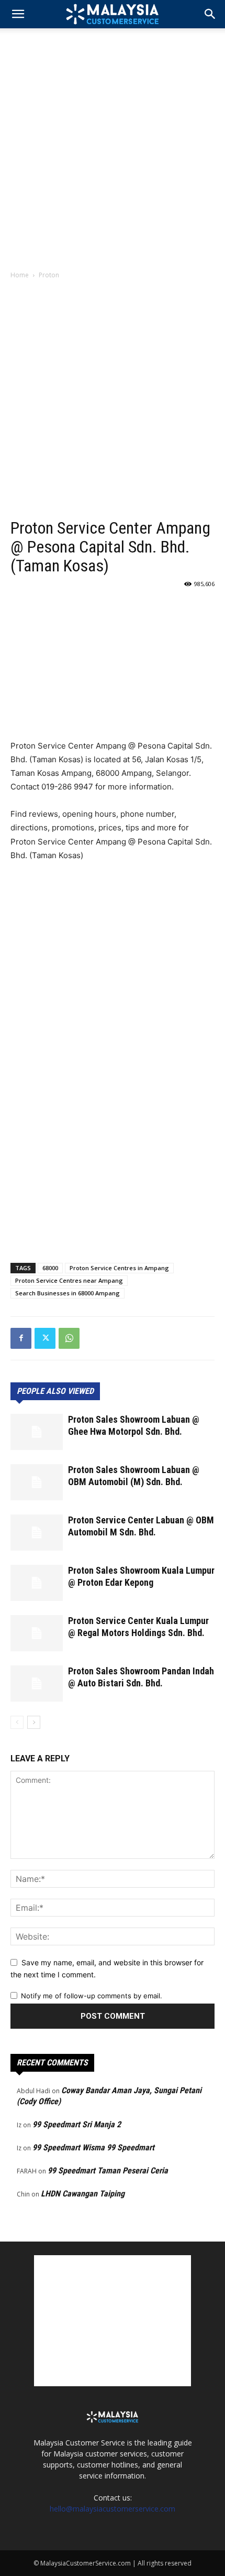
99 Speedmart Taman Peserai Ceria (108, 2171)
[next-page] (34, 1722)
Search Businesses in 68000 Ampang (67, 1293)
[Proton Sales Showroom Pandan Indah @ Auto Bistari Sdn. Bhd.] (37, 1684)
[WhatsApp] (69, 1338)
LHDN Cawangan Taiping (83, 2194)
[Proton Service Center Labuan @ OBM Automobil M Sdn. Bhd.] (37, 1533)
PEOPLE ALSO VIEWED (55, 1391)
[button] (210, 14)
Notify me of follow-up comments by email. (92, 1996)
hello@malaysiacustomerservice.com (113, 2509)
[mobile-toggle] (18, 14)
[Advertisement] (113, 146)
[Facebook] (21, 1338)
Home (20, 275)
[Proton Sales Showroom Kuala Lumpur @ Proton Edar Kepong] (37, 1583)
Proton (49, 275)
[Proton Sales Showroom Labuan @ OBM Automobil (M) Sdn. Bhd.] (37, 1482)
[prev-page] (17, 1722)
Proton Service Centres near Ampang (69, 1280)
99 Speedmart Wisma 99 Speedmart (93, 2147)
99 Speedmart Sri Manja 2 (77, 2124)
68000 (50, 1268)
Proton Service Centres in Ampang (119, 1268)
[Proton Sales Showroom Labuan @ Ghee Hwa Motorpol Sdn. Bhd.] (37, 1432)
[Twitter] (45, 1338)
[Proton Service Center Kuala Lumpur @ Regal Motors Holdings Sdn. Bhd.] (37, 1633)
